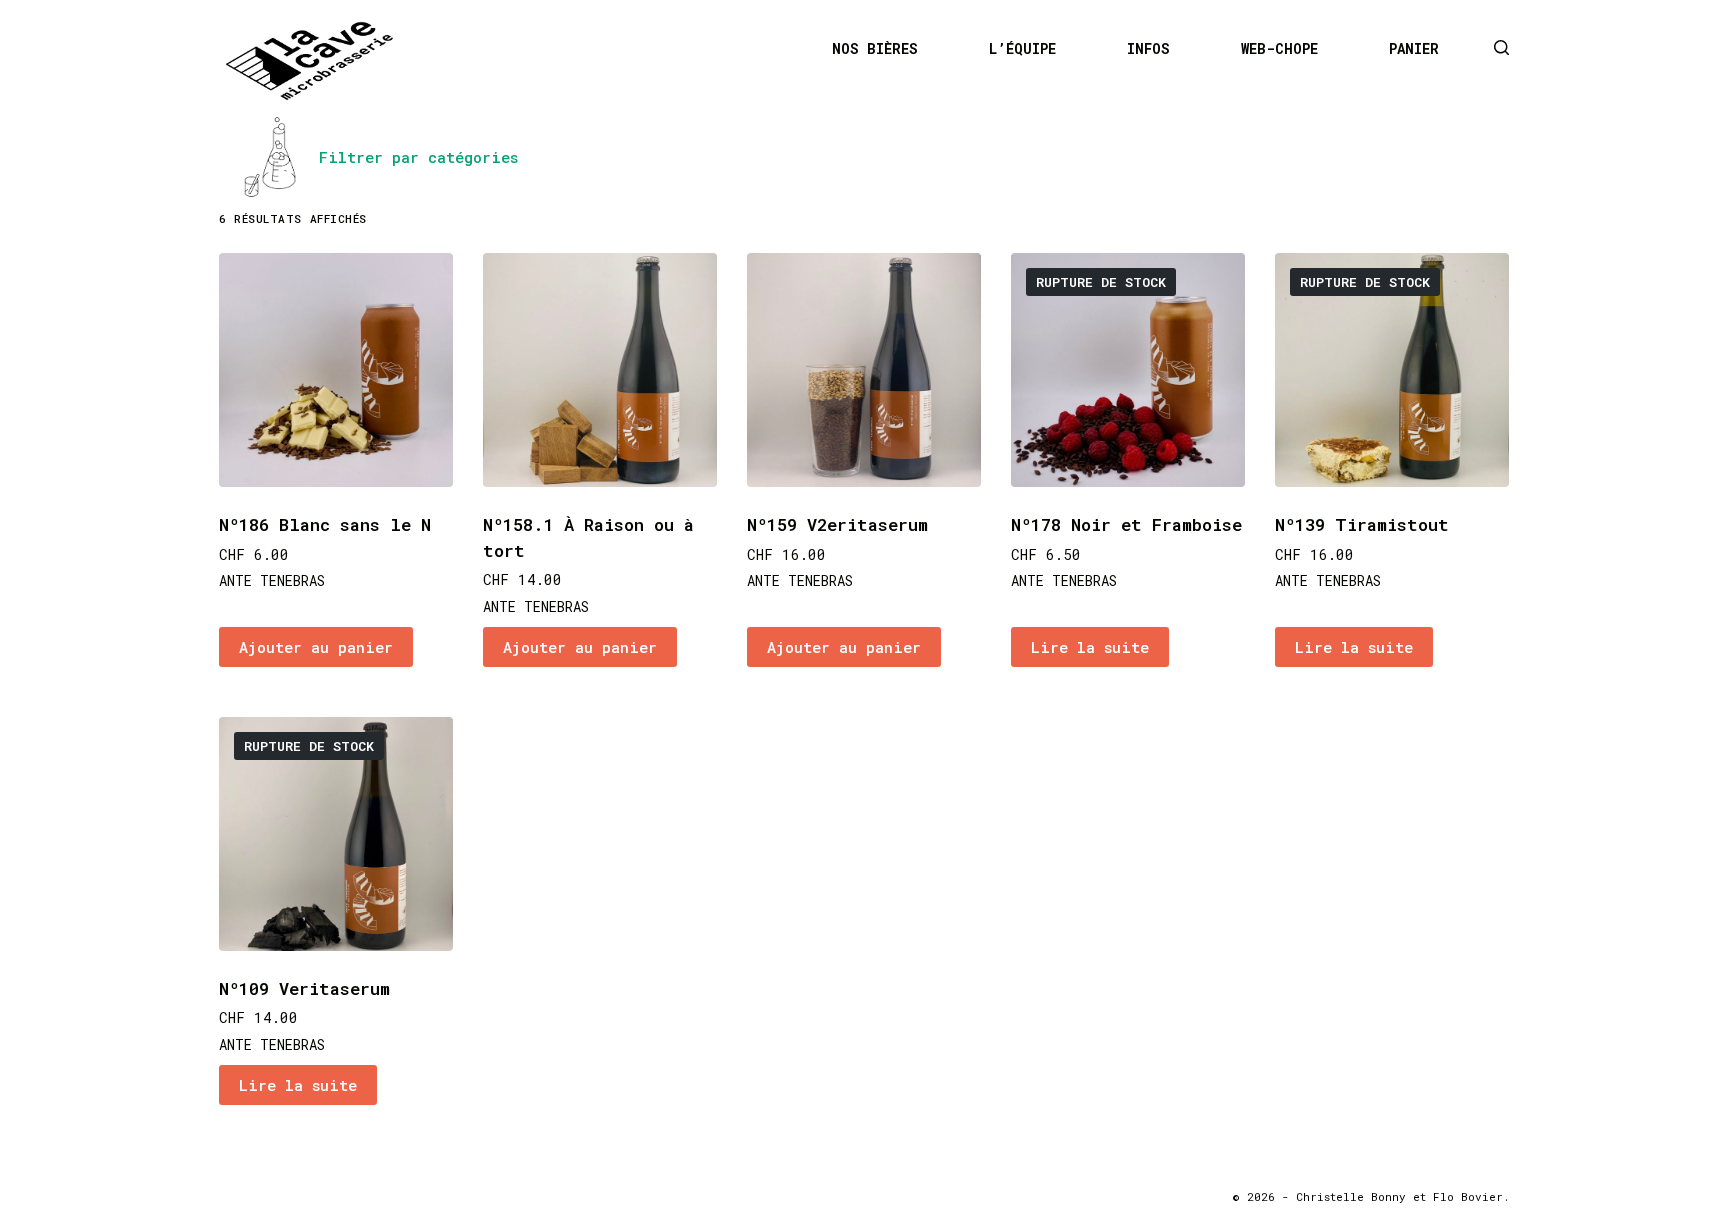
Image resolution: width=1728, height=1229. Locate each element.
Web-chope (1279, 49)
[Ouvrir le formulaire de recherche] (1501, 47)
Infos (1148, 49)
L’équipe (1022, 49)
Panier (1414, 49)
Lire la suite (1090, 647)
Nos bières (875, 49)
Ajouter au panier (316, 647)
